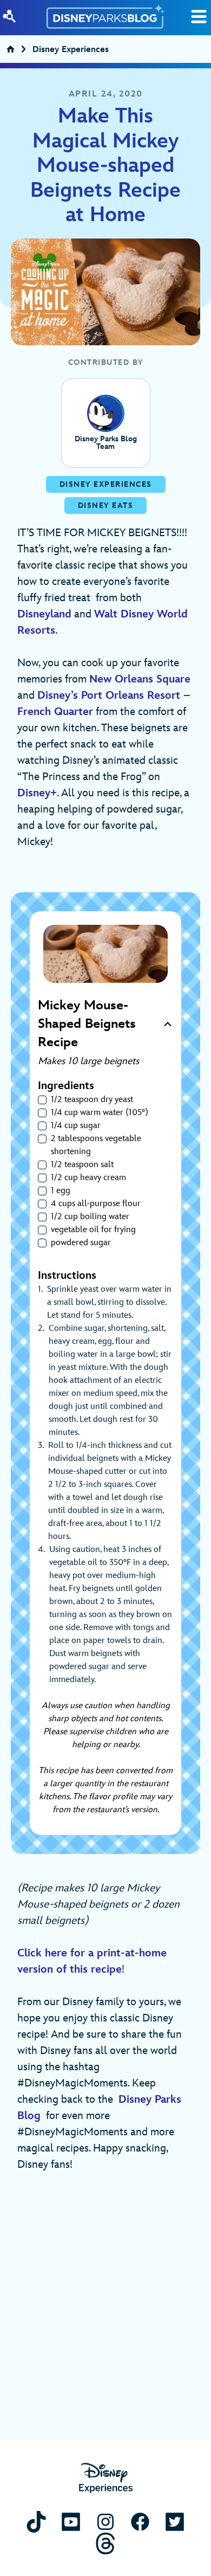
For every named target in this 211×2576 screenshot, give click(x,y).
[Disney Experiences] (106, 2478)
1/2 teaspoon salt (82, 1165)
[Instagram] (105, 2522)
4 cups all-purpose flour (96, 1204)
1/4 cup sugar (76, 1126)
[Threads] (105, 2543)
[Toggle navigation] (199, 17)
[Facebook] (140, 2522)
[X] (175, 2522)
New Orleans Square (140, 679)
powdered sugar (81, 1243)
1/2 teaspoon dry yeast (92, 1100)
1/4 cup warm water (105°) (100, 1113)
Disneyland (44, 614)
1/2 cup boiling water (90, 1217)
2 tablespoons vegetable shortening (96, 1145)
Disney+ (37, 793)
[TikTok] (36, 2522)
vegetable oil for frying (93, 1230)
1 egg (61, 1191)
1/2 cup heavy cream (88, 1178)
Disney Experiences (71, 51)
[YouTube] (71, 2522)
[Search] (9, 16)
